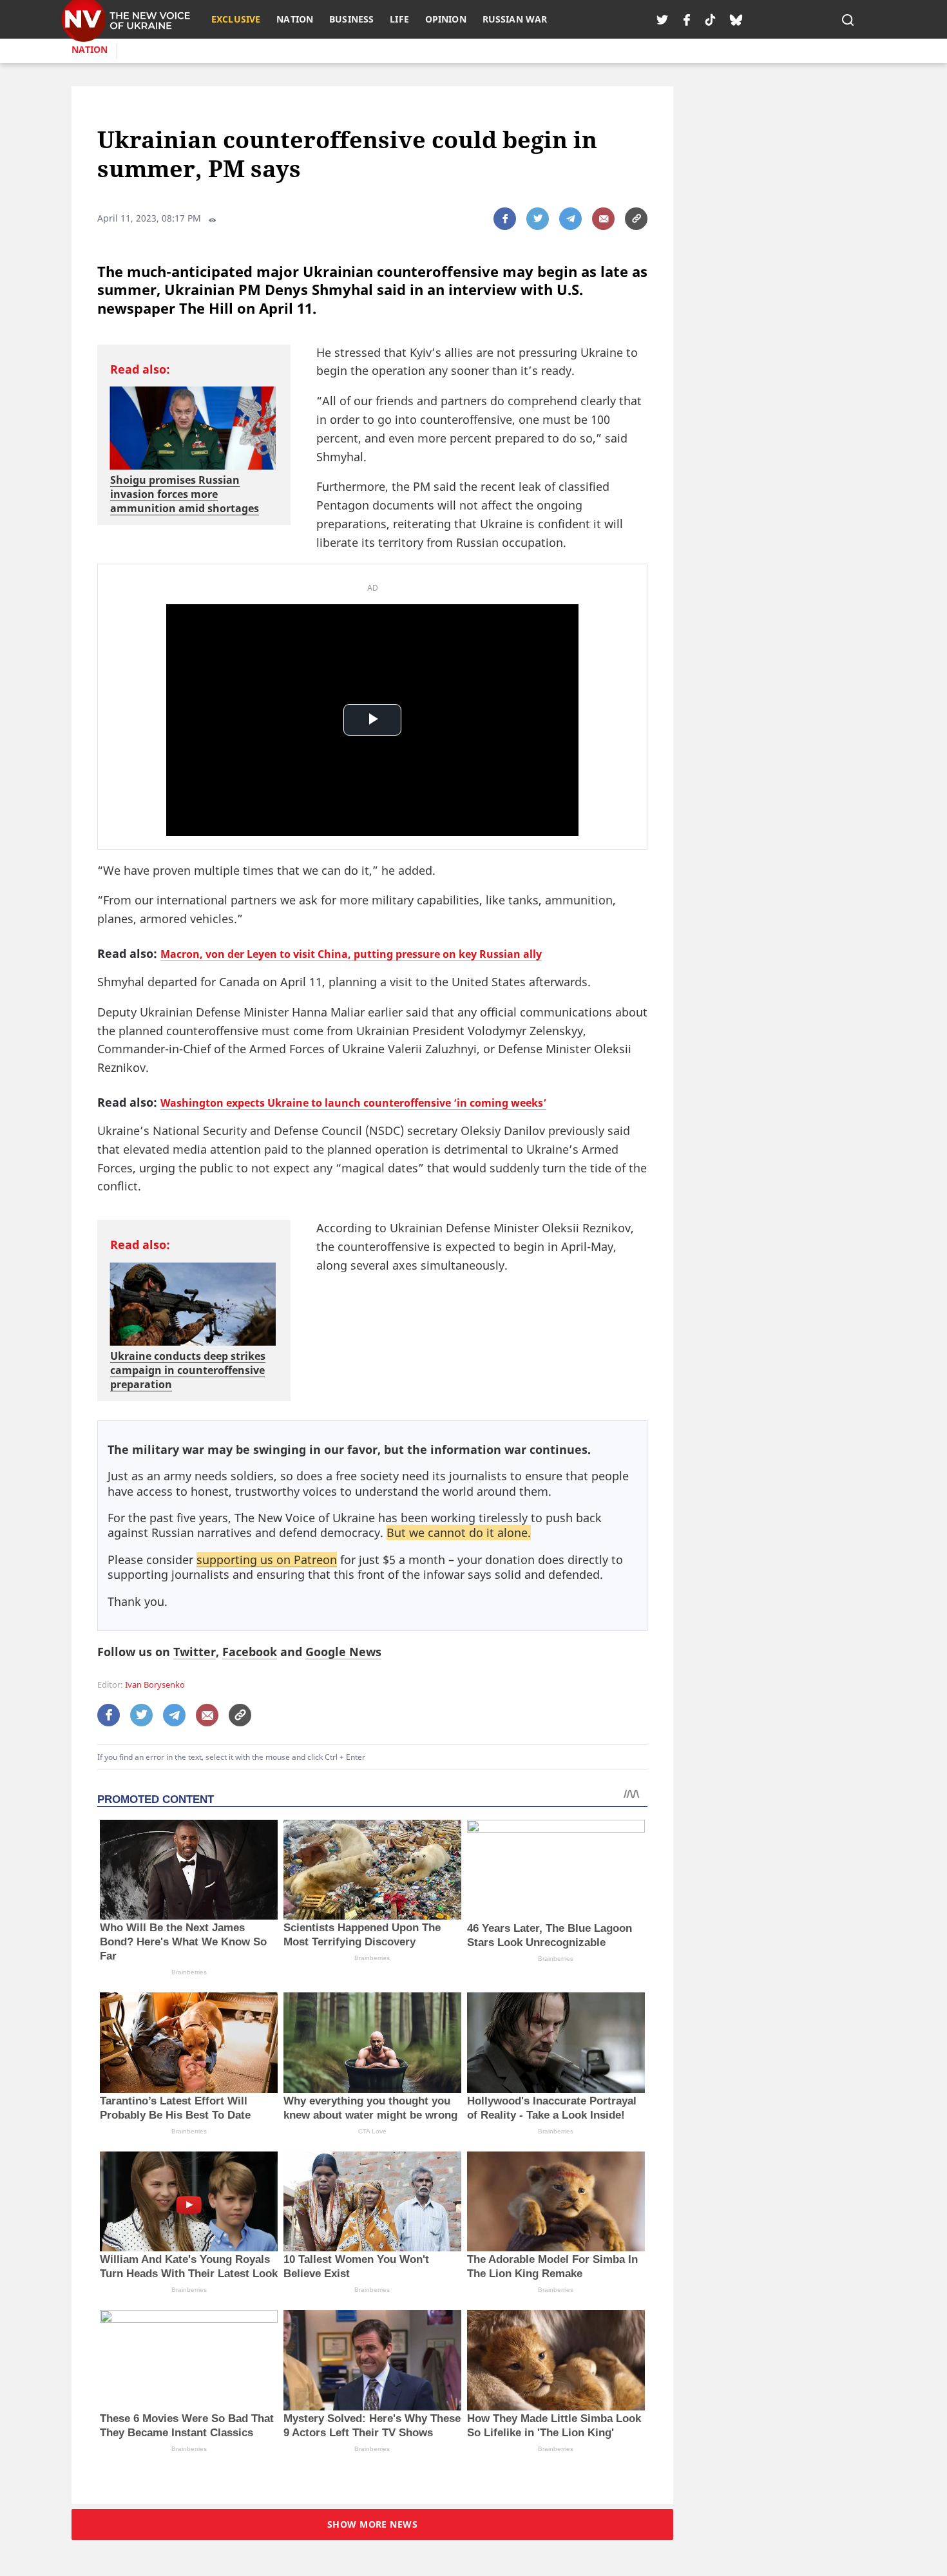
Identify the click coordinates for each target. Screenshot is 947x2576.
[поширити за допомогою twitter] (538, 219)
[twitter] (662, 19)
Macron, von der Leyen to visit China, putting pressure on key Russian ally (351, 954)
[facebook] (687, 19)
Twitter (195, 1652)
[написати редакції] (603, 219)
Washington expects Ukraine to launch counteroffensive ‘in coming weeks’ (353, 1103)
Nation (90, 49)
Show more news (372, 2524)
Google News (343, 1652)
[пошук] (848, 19)
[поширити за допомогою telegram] (570, 219)
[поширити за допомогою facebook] (505, 219)
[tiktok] (710, 19)
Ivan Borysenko (155, 1685)
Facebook (250, 1652)
